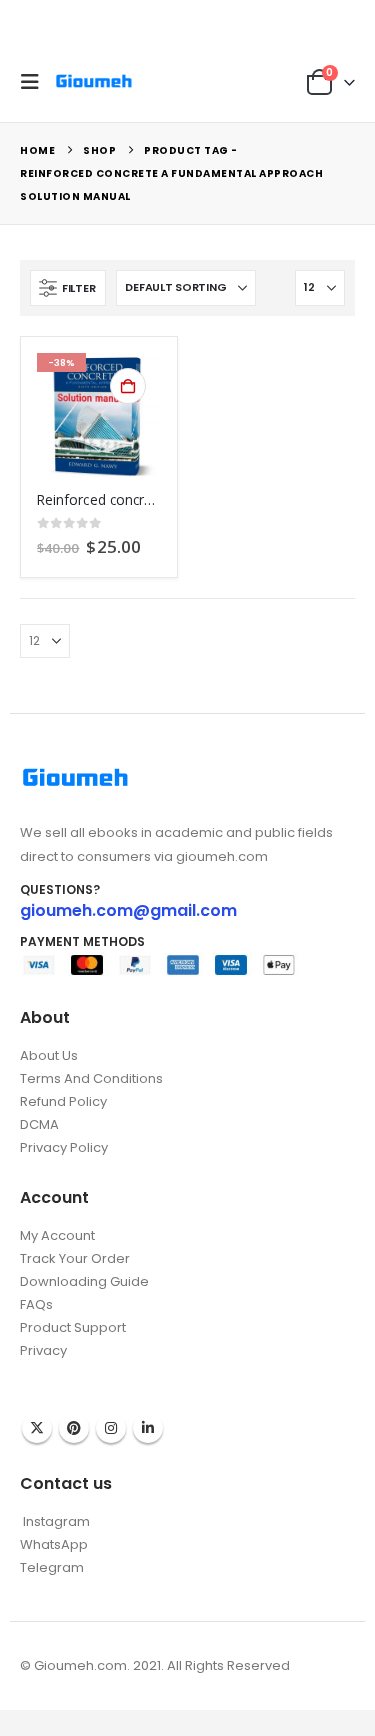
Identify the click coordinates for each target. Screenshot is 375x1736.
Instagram (111, 1428)
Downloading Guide (84, 1281)
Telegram (52, 1567)
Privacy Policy (64, 1147)
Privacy (43, 1350)
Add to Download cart (128, 386)
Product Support (73, 1327)
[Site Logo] (94, 81)
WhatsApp (54, 1544)
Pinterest (74, 1428)
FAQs (36, 1304)
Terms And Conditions (91, 1078)
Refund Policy (63, 1101)
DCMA (39, 1124)
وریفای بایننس (58, 1370)
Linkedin (148, 1428)
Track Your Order (75, 1258)
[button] (35, 82)
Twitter (37, 1428)
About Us (49, 1055)
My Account (57, 1235)
